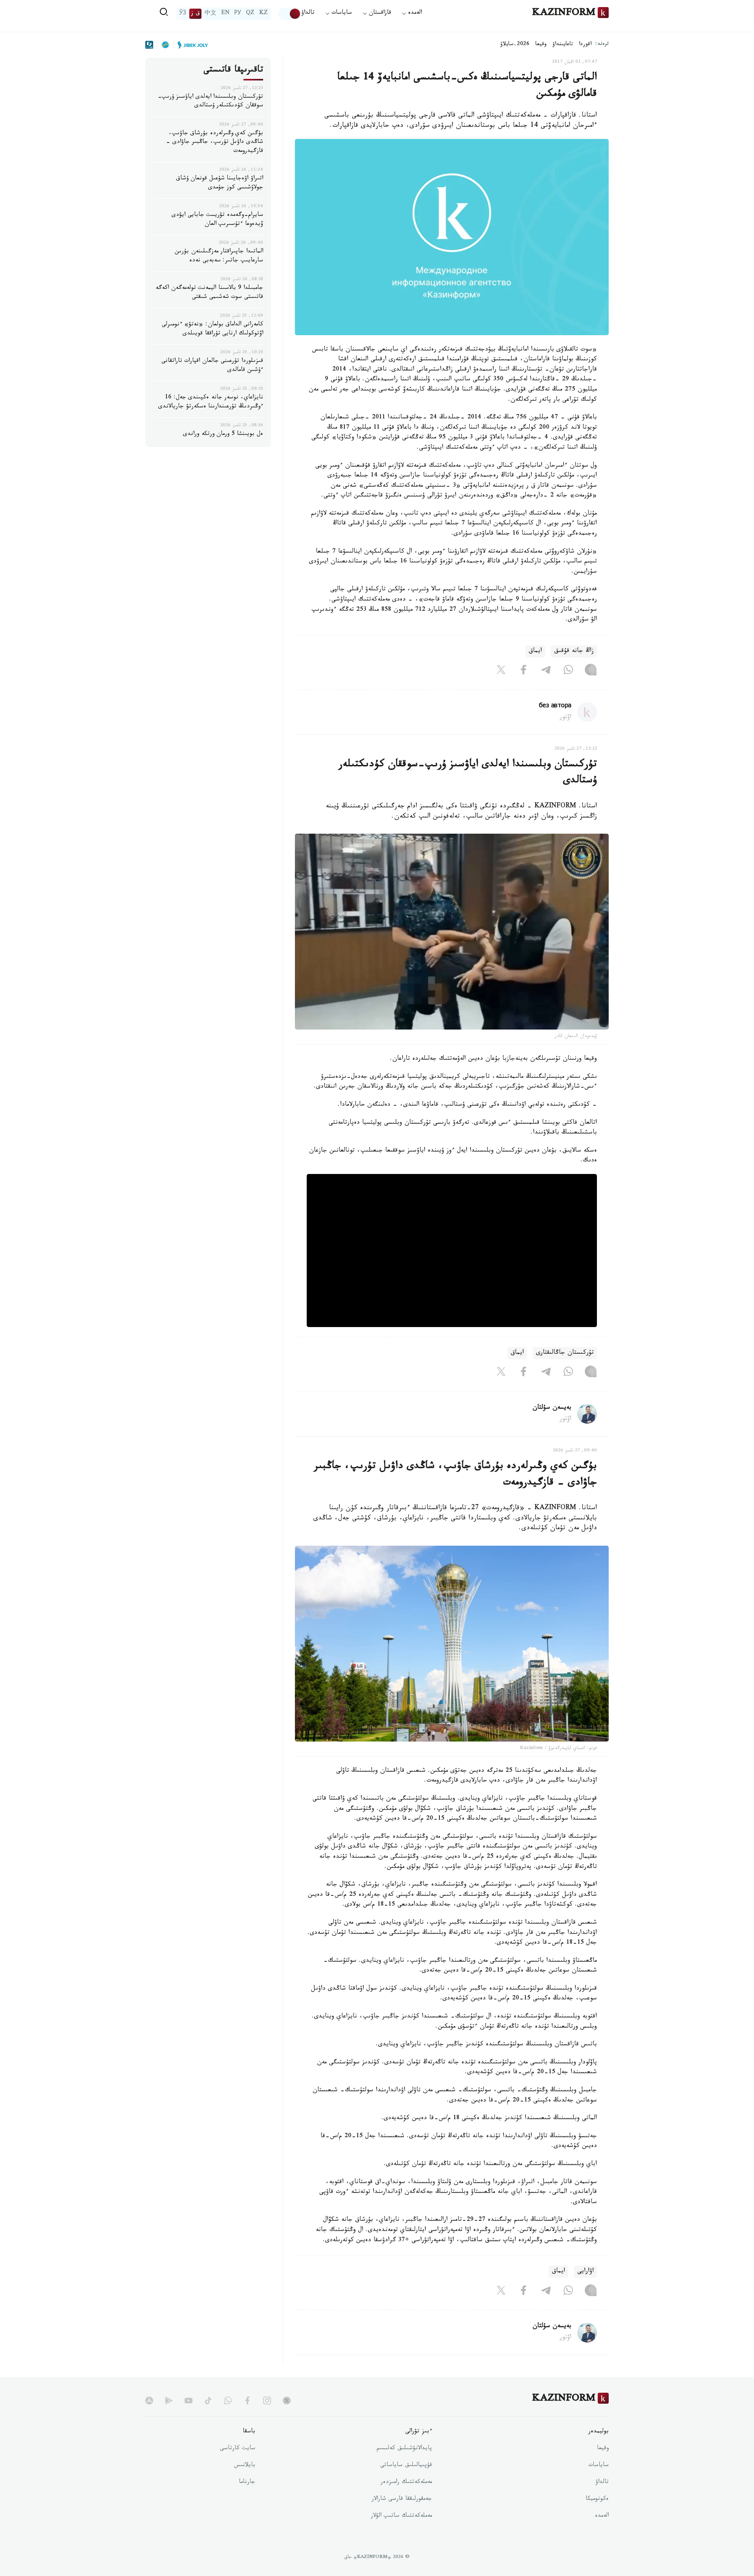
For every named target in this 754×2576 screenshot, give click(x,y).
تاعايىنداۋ (563, 45)
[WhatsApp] (568, 672)
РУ (238, 14)
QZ (250, 14)
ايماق (535, 651)
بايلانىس (245, 2466)
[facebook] (247, 2401)
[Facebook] (523, 672)
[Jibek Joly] (190, 45)
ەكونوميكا (597, 2499)
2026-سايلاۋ (515, 45)
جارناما (247, 2483)
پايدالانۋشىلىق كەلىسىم (404, 2449)
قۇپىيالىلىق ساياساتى (406, 2466)
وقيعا (541, 45)
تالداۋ (308, 14)
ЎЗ (183, 14)
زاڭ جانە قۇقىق (574, 651)
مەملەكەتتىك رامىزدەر (406, 2483)
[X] (501, 672)
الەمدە (602, 2516)
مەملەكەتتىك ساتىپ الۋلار (401, 2516)
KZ (264, 14)
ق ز (195, 14)
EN (225, 14)
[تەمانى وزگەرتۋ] (290, 14)
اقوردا (585, 45)
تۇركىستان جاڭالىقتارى (565, 1353)
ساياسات (598, 2466)
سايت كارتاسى (238, 2449)
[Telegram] (546, 672)
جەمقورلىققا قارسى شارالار (402, 2499)
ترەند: (602, 45)
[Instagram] (591, 672)
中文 (210, 14)
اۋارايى (586, 2272)
